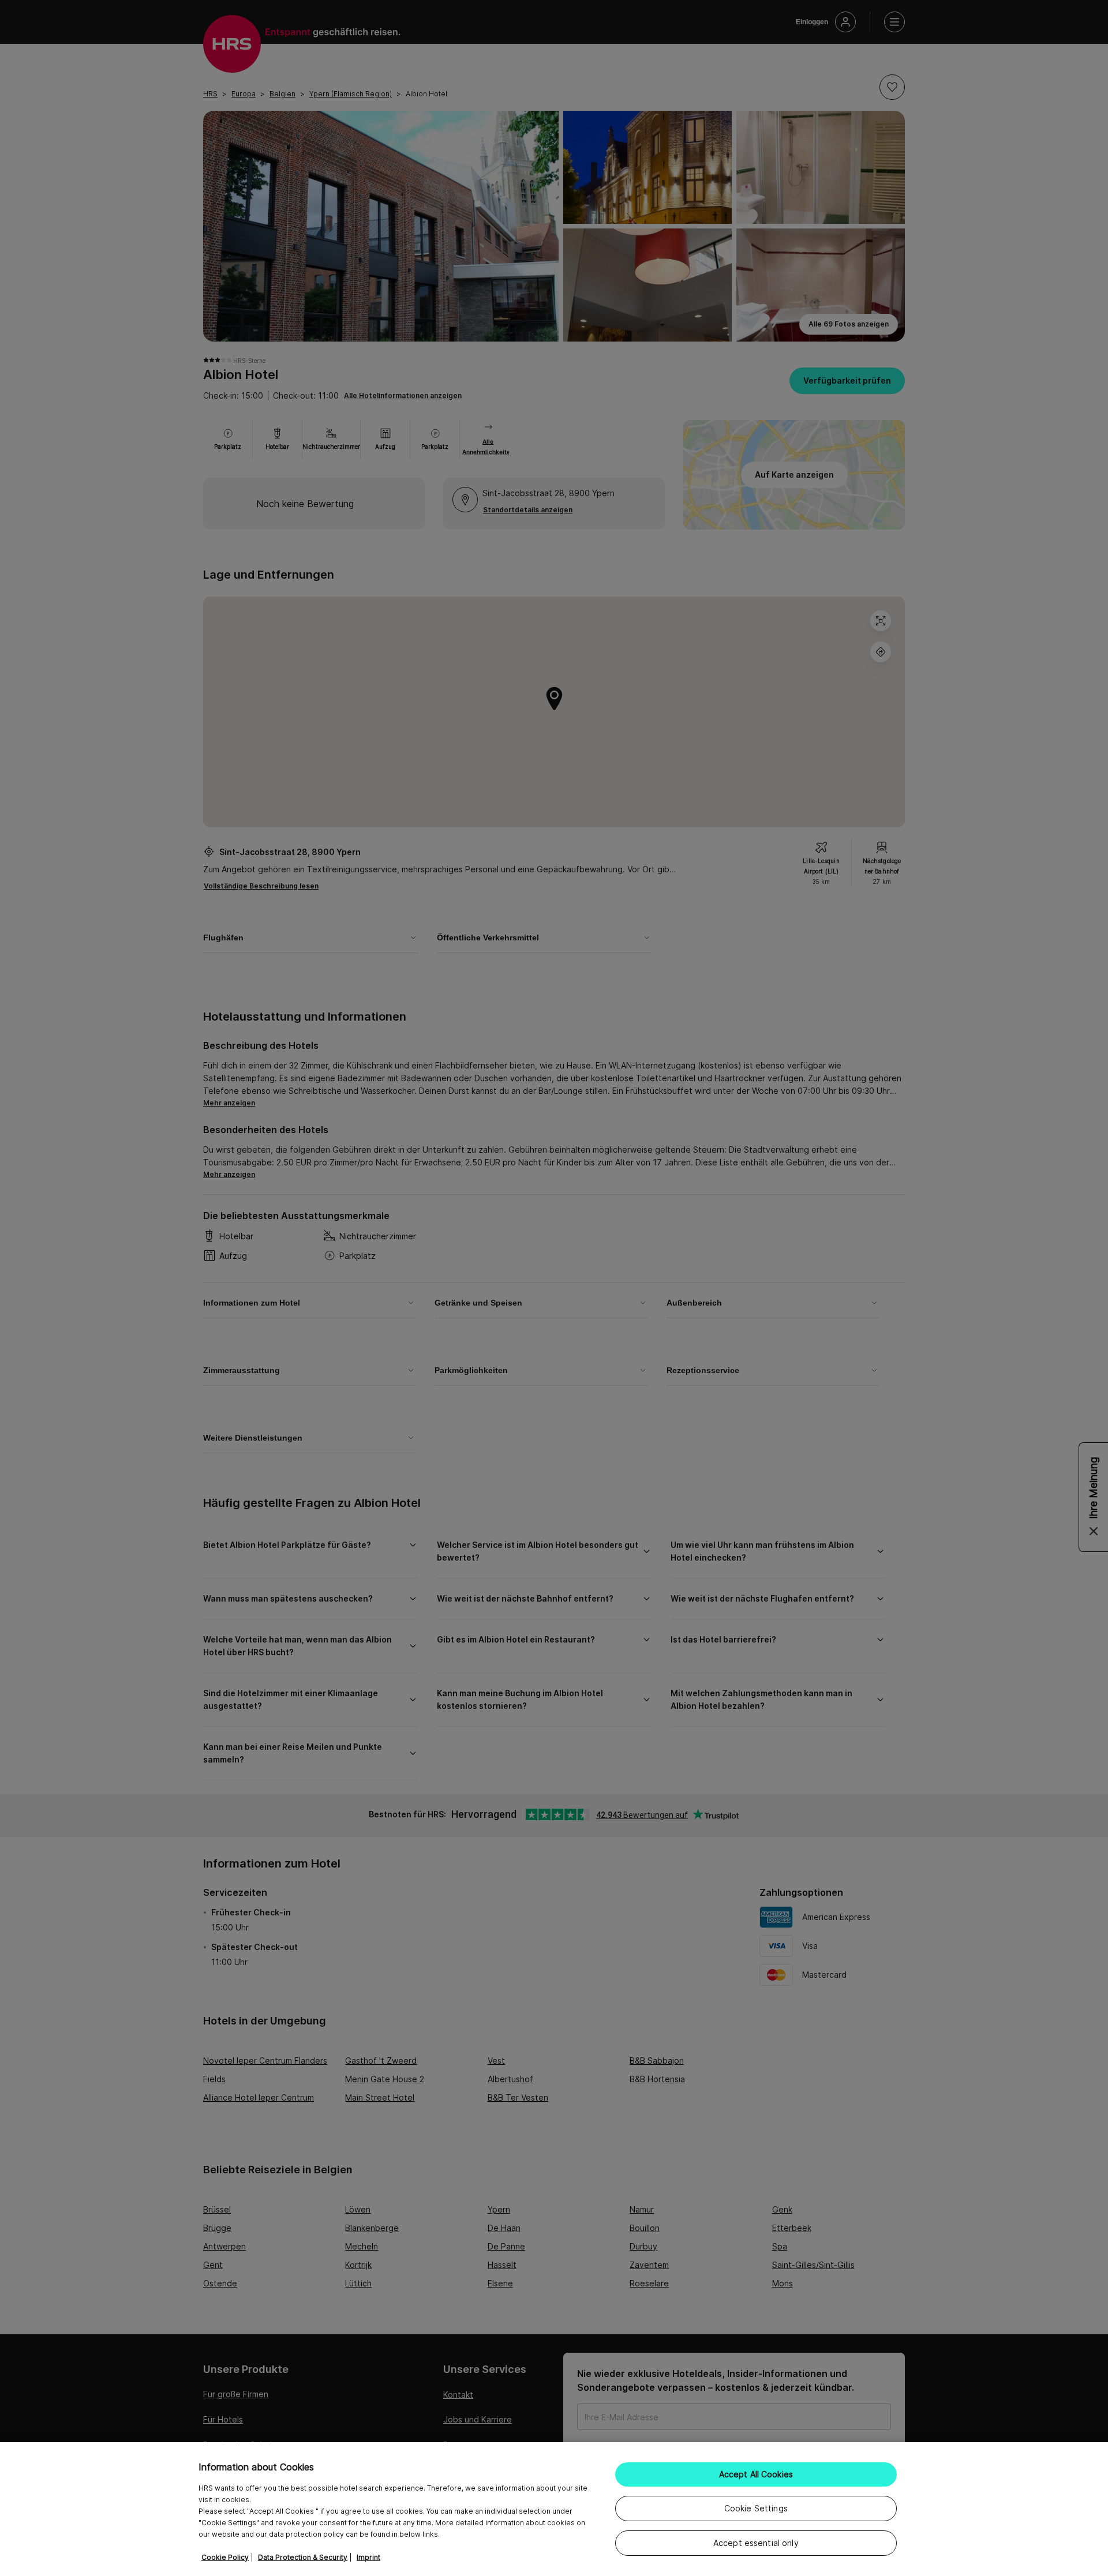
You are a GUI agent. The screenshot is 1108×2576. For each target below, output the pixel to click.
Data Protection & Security (303, 2557)
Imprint (368, 2557)
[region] (554, 2509)
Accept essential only (756, 2543)
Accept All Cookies (756, 2474)
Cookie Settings (756, 2508)
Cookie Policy (225, 2557)
